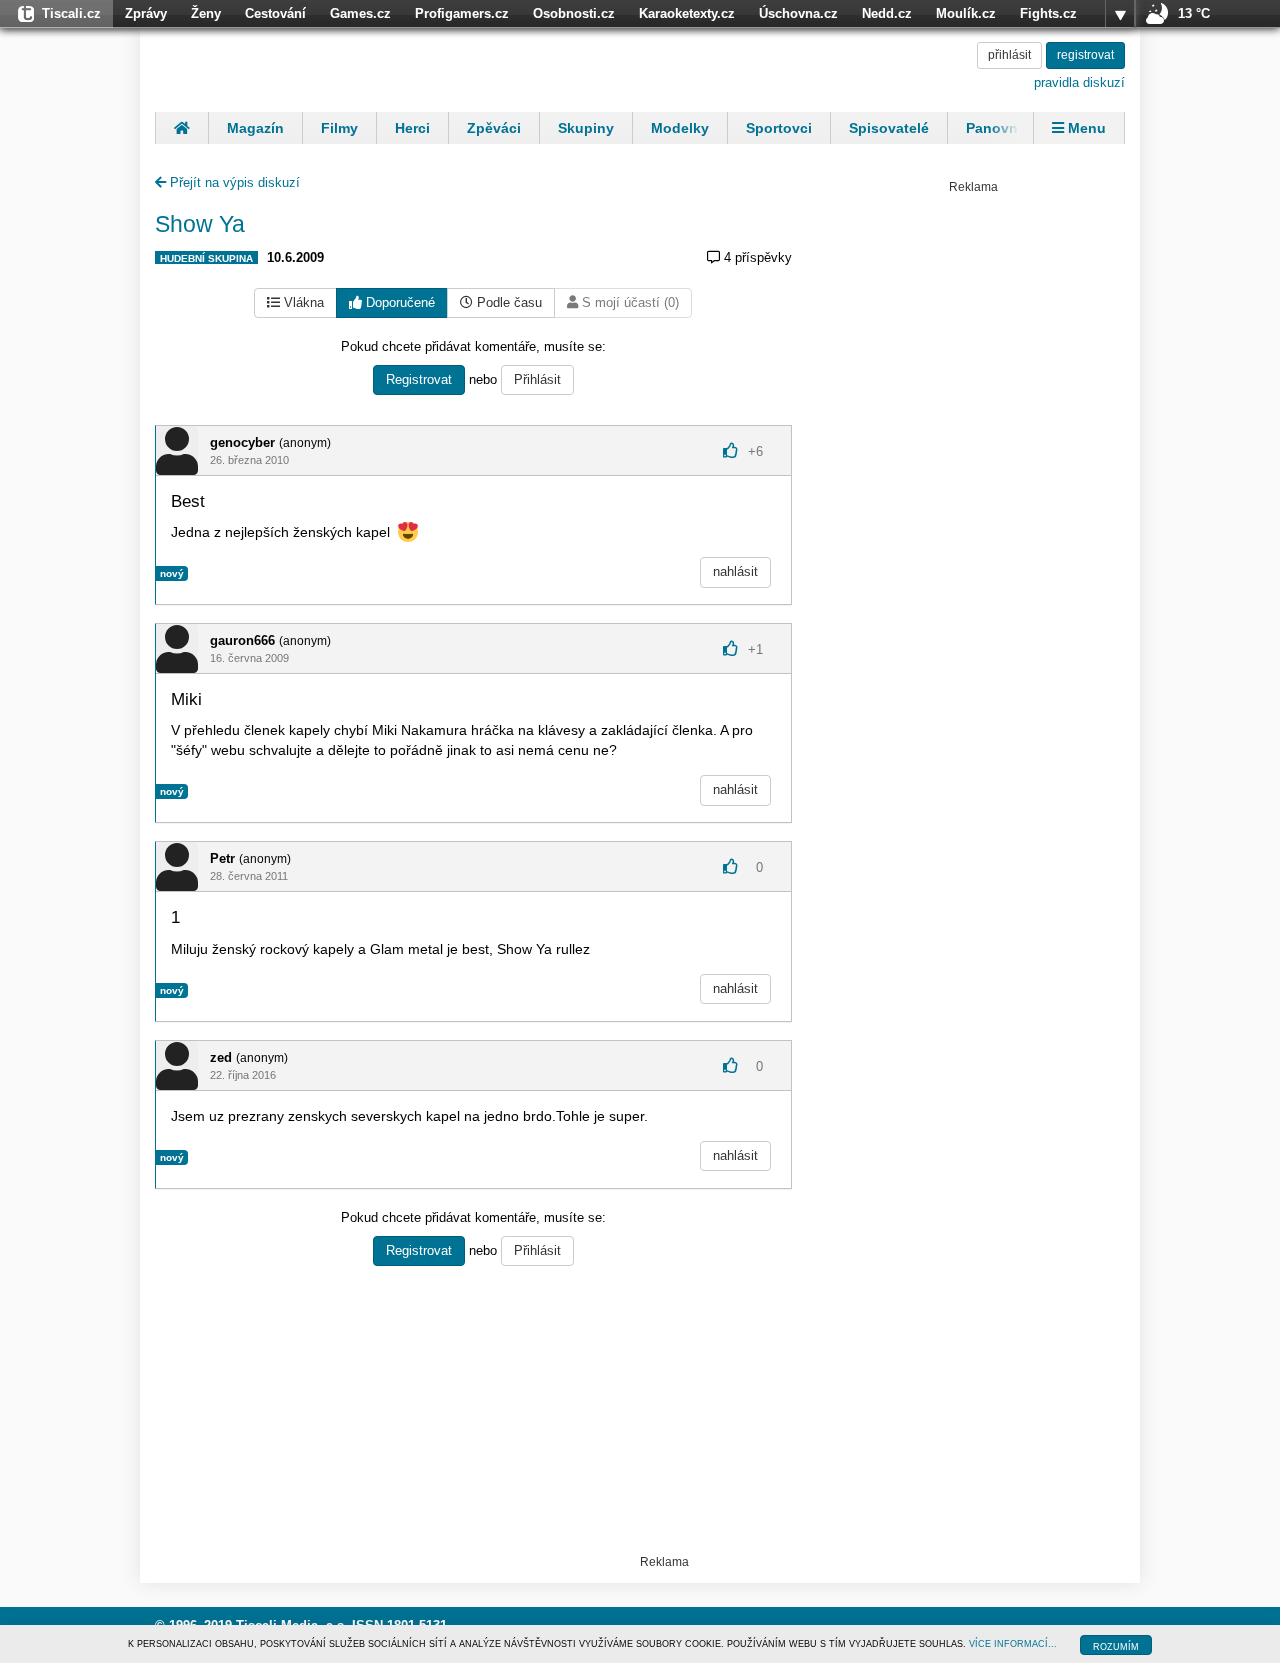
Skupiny (586, 128)
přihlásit (1009, 55)
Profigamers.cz (462, 13)
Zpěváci (494, 128)
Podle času (507, 302)
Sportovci (779, 128)
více (1120, 14)
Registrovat (419, 379)
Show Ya (200, 224)
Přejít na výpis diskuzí (233, 182)
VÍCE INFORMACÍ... (1013, 1644)
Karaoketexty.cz (687, 13)
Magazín (255, 128)
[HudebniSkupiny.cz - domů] (285, 67)
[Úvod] (181, 128)
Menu (1085, 128)
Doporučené (398, 302)
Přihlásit (537, 379)
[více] (1120, 14)
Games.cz (360, 13)
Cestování (275, 13)
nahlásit (735, 571)
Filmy (339, 128)
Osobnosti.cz (574, 13)
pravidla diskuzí (1079, 82)
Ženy (206, 13)
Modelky (680, 128)
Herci (412, 128)
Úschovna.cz (798, 13)
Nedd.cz (887, 13)
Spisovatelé (889, 128)
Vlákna (302, 302)
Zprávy (146, 13)
